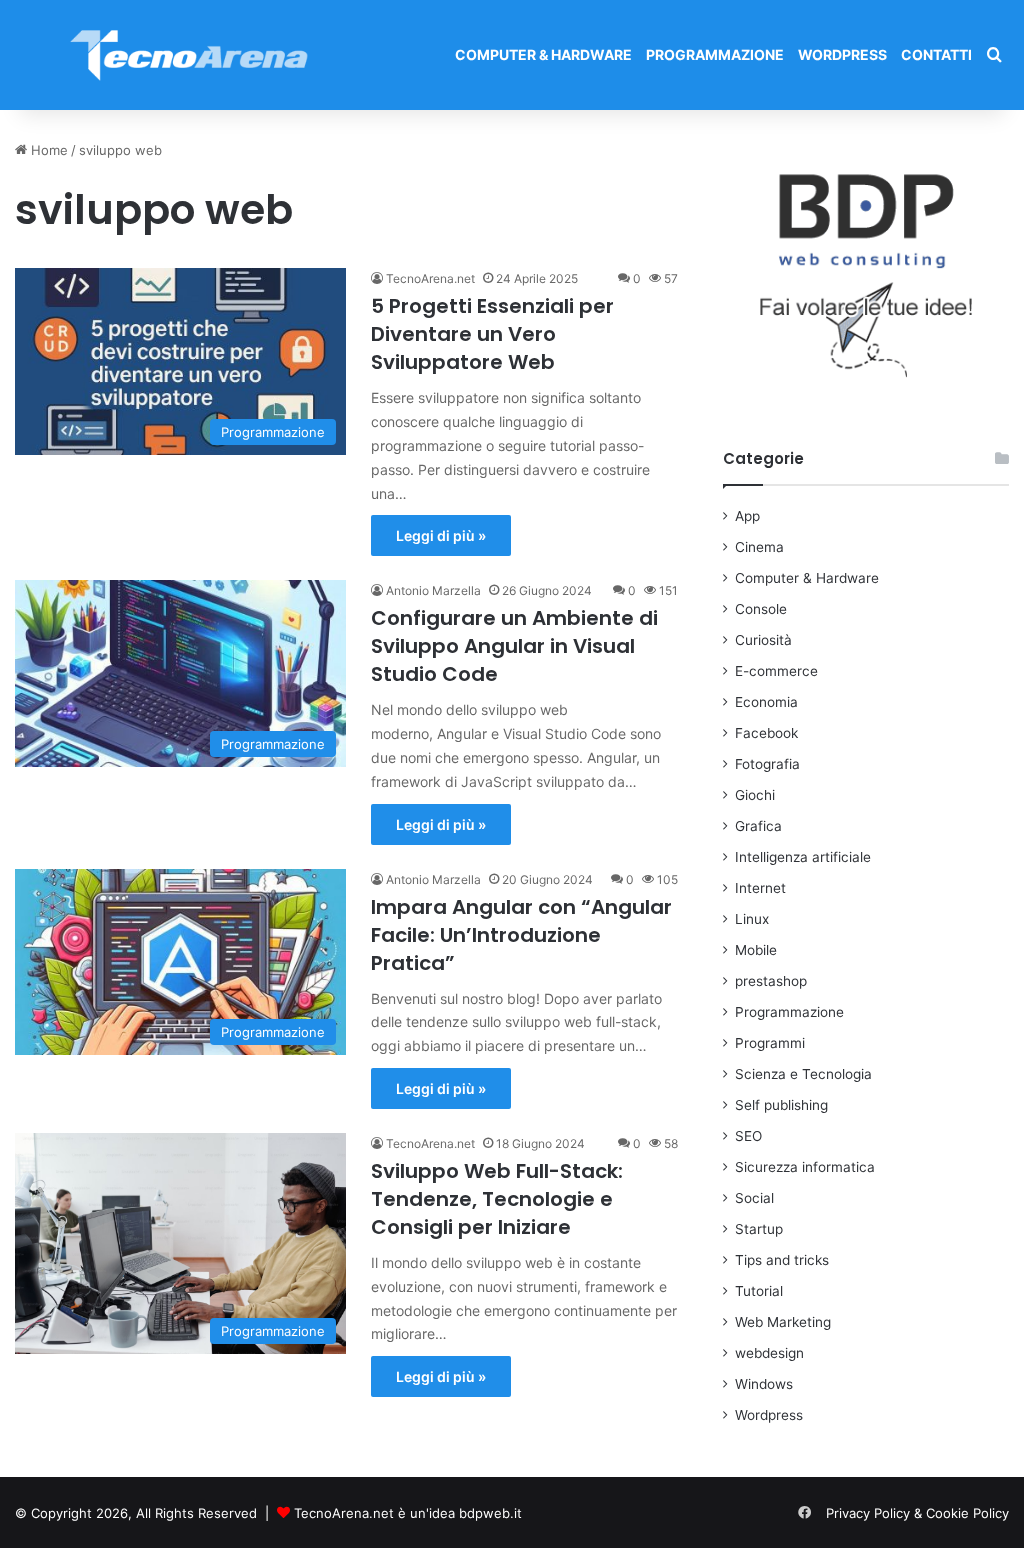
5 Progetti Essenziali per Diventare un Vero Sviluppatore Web (492, 334)
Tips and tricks (782, 1260)
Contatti (936, 54)
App (747, 516)
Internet (760, 888)
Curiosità (763, 640)
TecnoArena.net (430, 278)
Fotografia (767, 764)
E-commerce (776, 671)
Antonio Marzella (433, 590)
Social (754, 1198)
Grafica (758, 826)
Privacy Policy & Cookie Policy (917, 1513)
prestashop (771, 981)
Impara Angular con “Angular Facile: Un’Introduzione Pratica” (521, 935)
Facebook (766, 733)
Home (47, 150)
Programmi (770, 1043)
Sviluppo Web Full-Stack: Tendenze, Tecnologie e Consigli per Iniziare (497, 1199)
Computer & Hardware (543, 54)
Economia (766, 702)
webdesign (769, 1353)
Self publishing (781, 1105)
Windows (764, 1384)
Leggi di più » (441, 535)
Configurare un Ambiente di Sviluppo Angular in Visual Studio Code (514, 646)
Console (761, 609)
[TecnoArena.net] (190, 55)
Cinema (759, 547)
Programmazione (715, 54)
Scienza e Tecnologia (803, 1074)
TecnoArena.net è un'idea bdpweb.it (408, 1513)
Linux (752, 919)
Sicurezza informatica (805, 1167)
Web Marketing (783, 1322)
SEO (748, 1136)
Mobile (756, 950)
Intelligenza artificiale (803, 857)
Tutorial (759, 1291)
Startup (759, 1229)
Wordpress (842, 54)
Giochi (755, 795)
